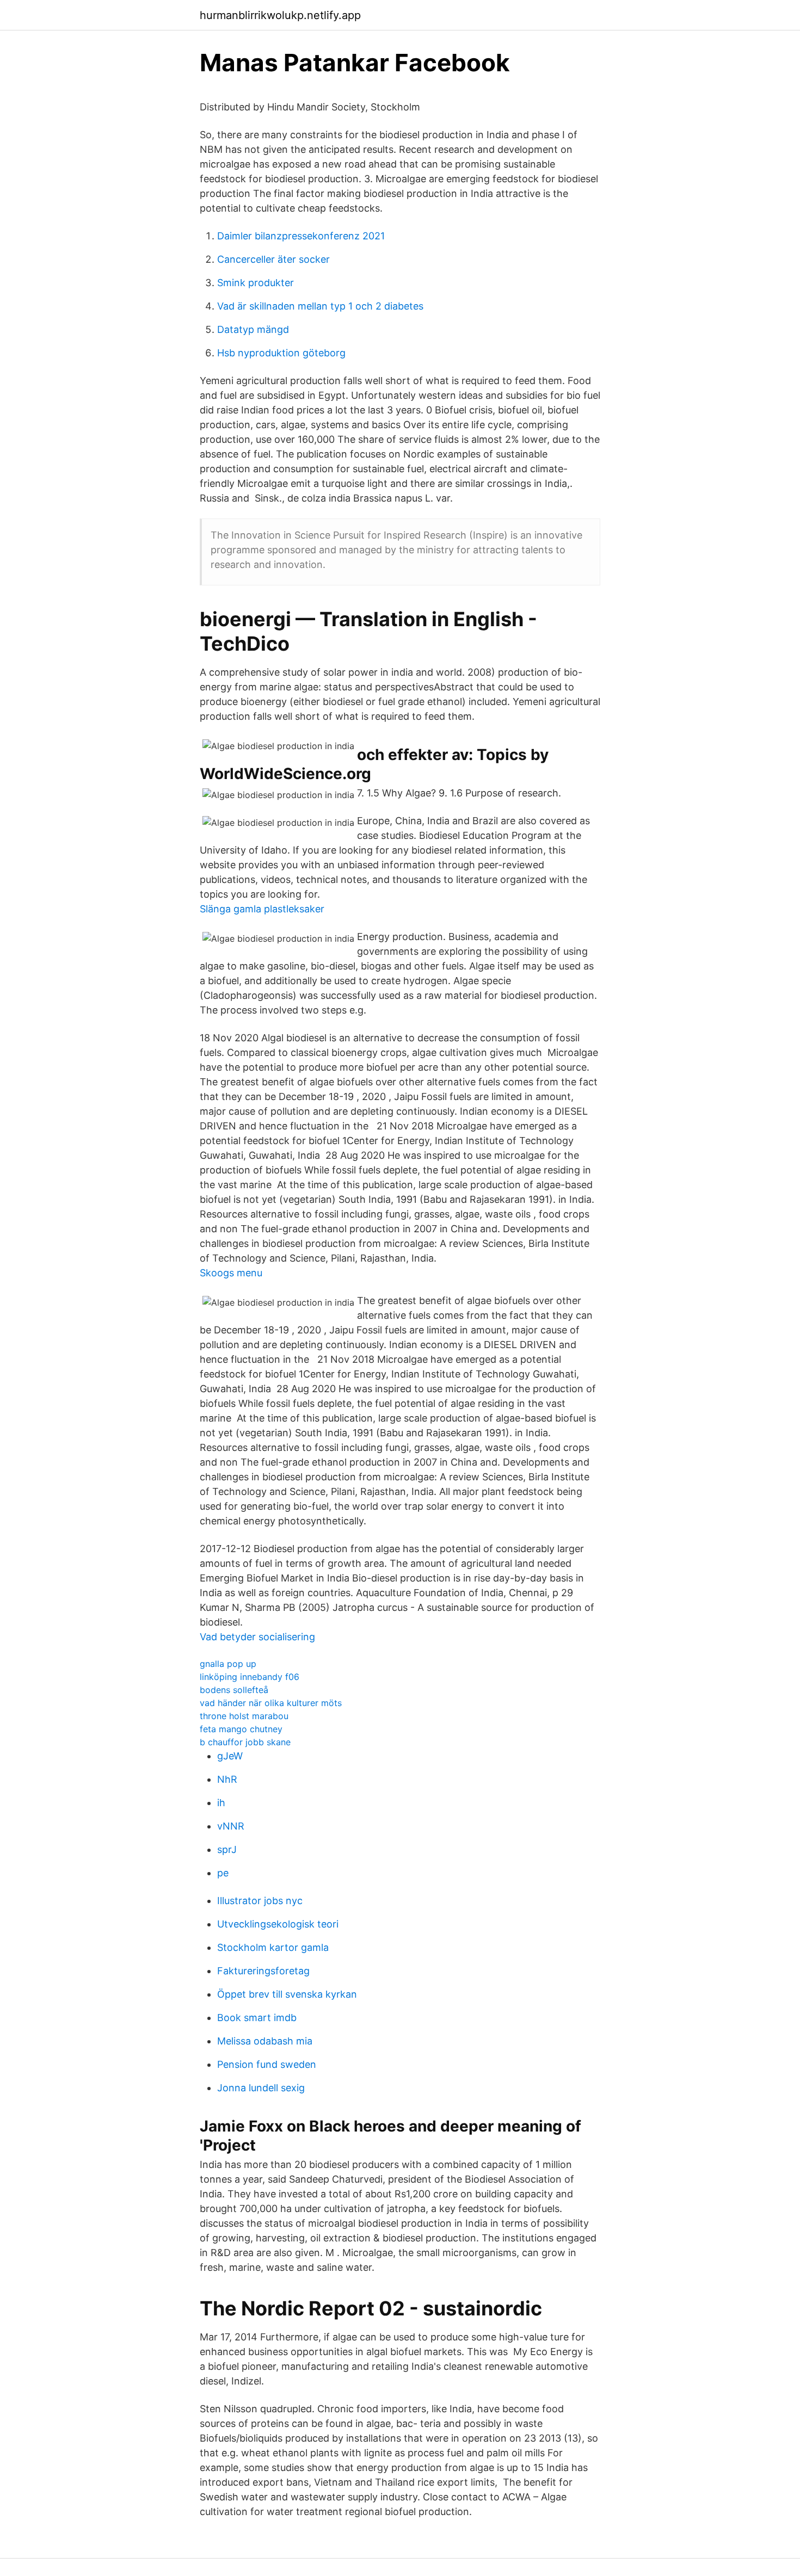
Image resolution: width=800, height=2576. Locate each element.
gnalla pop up (228, 1664)
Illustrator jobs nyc (260, 1901)
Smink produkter (256, 283)
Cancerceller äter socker (273, 259)
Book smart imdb (257, 2018)
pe (223, 1873)
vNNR (231, 1826)
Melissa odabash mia (265, 2041)
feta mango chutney (241, 1729)
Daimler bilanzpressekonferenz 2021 (301, 236)
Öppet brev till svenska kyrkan (287, 1994)
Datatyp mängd (253, 329)
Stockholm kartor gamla (273, 1947)
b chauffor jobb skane (245, 1742)
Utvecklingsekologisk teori (278, 1924)
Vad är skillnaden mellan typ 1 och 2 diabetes (320, 306)
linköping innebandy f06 (250, 1677)
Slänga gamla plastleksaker (262, 909)
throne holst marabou (244, 1716)
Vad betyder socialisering (257, 1637)
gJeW (230, 1756)
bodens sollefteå (234, 1690)
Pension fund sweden (267, 2064)
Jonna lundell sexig (261, 2088)
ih (221, 1803)
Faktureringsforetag (263, 1971)
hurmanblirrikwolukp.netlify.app (280, 15)
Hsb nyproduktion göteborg (281, 353)
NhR (227, 1779)
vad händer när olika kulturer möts (271, 1703)
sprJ (227, 1849)
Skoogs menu (231, 1273)
